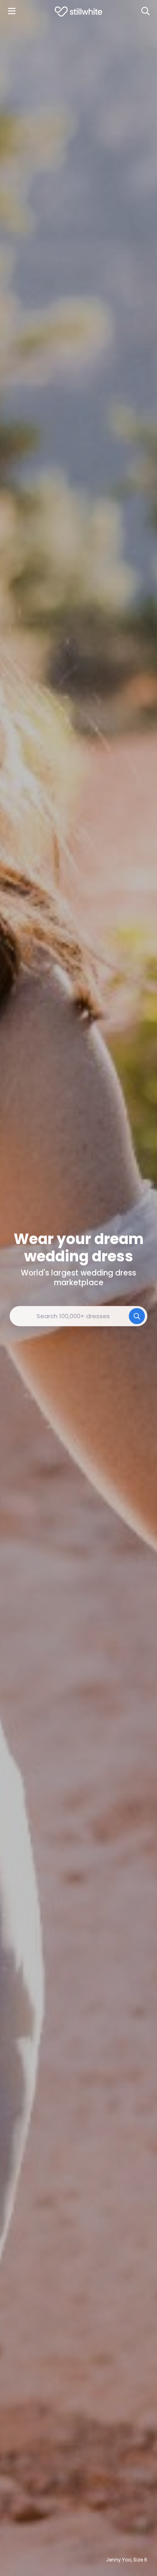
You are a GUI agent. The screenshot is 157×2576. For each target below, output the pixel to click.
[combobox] (78, 1316)
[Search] (145, 11)
